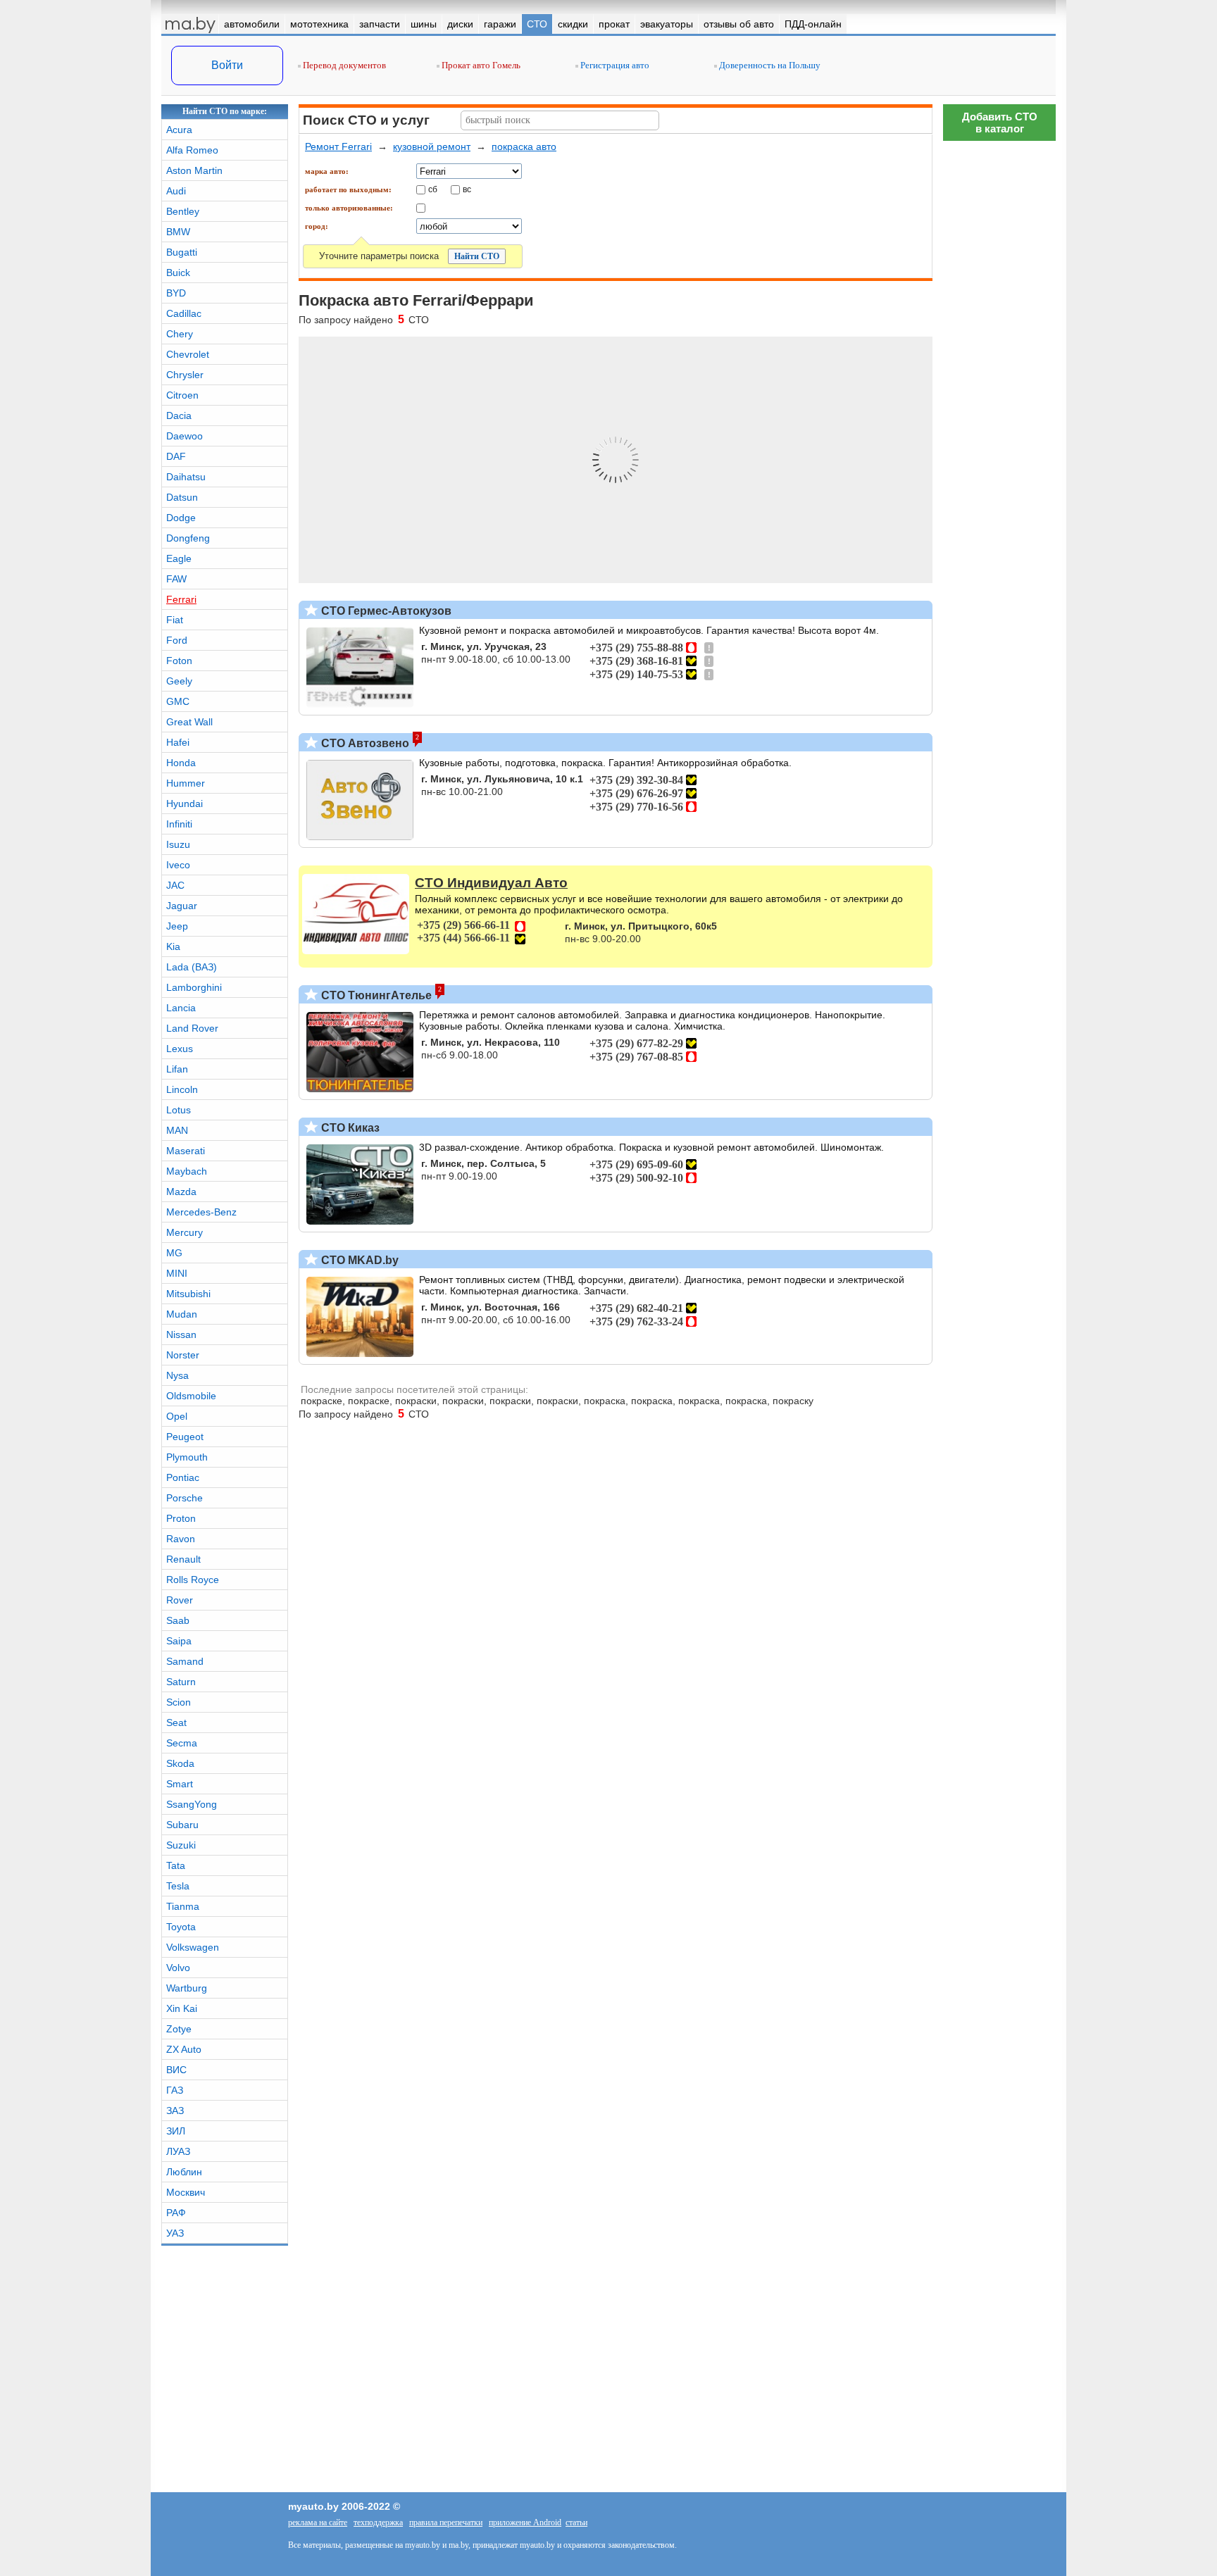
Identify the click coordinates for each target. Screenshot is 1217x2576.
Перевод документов (343, 65)
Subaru (182, 1825)
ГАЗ (175, 2090)
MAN (177, 1130)
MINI (177, 1273)
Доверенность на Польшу (769, 65)
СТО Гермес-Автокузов (385, 611)
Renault (183, 1559)
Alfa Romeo (192, 150)
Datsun (182, 497)
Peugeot (185, 1437)
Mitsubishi (188, 1294)
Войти (227, 65)
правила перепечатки (446, 2522)
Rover (180, 1600)
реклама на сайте (318, 2522)
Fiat (175, 620)
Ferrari (181, 599)
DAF (176, 456)
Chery (180, 334)
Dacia (179, 415)
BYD (176, 293)
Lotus (179, 1110)
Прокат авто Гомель (480, 65)
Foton (179, 661)
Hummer (186, 783)
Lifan (177, 1069)
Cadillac (184, 313)
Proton (181, 1518)
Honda (181, 763)
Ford (177, 640)
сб (433, 189)
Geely (179, 681)
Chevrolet (188, 354)
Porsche (185, 1498)
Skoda (180, 1763)
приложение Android (525, 2522)
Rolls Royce (193, 1580)
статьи (576, 2522)
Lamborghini (194, 987)
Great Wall (189, 722)
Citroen (182, 395)
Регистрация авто (614, 65)
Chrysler (185, 375)
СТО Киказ (349, 1128)
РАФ (176, 2213)
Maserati (186, 1151)
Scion (179, 1702)
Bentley (183, 211)
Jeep (177, 926)
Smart (180, 1784)
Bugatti (182, 252)
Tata (176, 1865)
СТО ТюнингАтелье (375, 995)
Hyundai (185, 804)
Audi (176, 191)
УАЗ (175, 2233)
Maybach (187, 1171)
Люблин (184, 2172)
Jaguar (182, 906)
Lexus (180, 1049)
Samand (185, 1661)
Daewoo (185, 436)
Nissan (181, 1334)
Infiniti (179, 824)
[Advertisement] (999, 1975)
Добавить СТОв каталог (1000, 123)
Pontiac (183, 1477)
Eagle (179, 558)
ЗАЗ (175, 2111)
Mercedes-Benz (201, 1212)
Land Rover (192, 1028)
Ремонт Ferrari (338, 146)
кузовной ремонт (432, 146)
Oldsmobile (191, 1396)
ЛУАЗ (178, 2151)
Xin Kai (182, 2008)
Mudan (182, 1314)
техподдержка (378, 2522)
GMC (178, 701)
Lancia (181, 1008)
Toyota (181, 1927)
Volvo (178, 1968)
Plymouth (187, 1457)
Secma (182, 1743)
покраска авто (524, 146)
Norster (183, 1355)
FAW (176, 579)
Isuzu (178, 844)
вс (467, 189)
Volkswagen (193, 1947)
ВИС (176, 2070)
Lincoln (182, 1089)
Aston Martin (194, 170)
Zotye (179, 2029)
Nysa (177, 1375)
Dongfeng (188, 538)
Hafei (178, 742)
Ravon (181, 1539)
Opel (177, 1416)
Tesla (178, 1886)
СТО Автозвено (364, 743)
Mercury (185, 1232)
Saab (178, 1620)
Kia (173, 946)
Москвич (186, 2192)
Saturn (181, 1682)
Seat (176, 1722)
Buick (178, 273)
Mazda (181, 1192)
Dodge (181, 518)
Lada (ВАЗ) (192, 967)
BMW (178, 232)
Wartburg (187, 1988)
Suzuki (181, 1845)
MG (174, 1253)
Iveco (178, 865)
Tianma (183, 1906)
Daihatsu (186, 477)
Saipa (179, 1641)
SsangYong (192, 1804)
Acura (179, 130)
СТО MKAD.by (358, 1260)
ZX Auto (184, 2049)
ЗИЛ (176, 2131)
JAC (175, 885)
